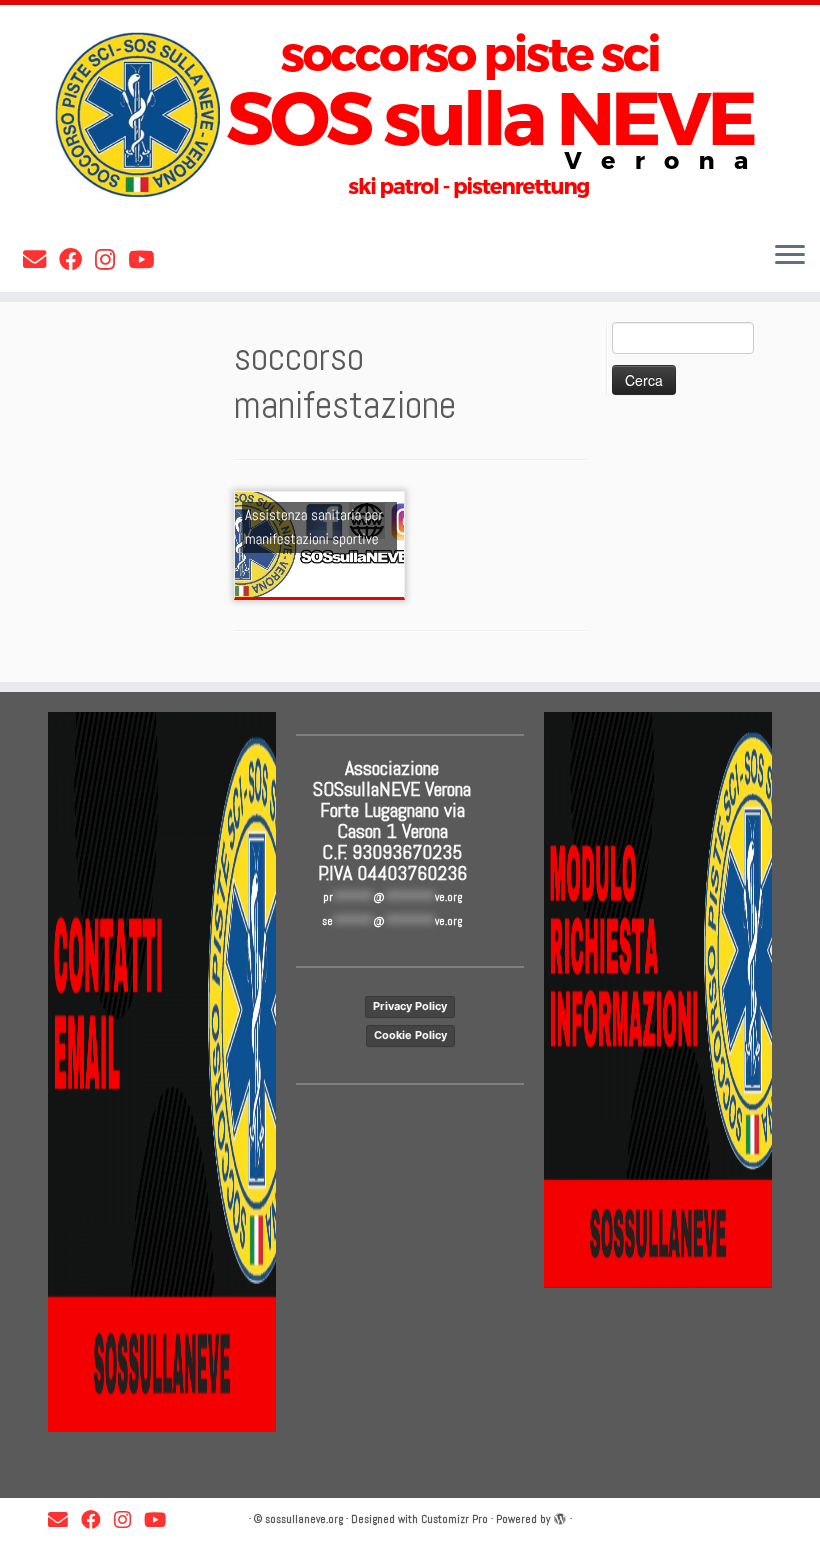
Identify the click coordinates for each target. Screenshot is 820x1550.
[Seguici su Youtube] (147, 260)
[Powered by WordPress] (560, 1516)
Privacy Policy (410, 1006)
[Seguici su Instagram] (111, 260)
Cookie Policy (410, 1035)
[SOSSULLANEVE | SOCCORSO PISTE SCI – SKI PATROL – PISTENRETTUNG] (410, 115)
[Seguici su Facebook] (77, 260)
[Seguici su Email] (41, 260)
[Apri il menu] (790, 256)
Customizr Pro (454, 1519)
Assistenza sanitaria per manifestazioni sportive (314, 527)
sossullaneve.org (304, 1519)
